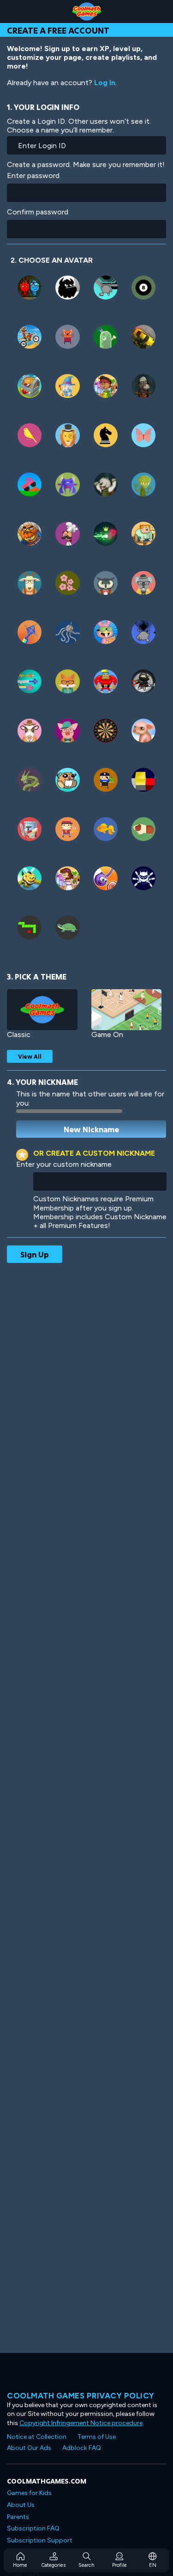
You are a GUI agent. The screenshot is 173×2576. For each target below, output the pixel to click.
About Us (21, 2505)
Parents (18, 2517)
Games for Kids (29, 2493)
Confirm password (38, 212)
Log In (105, 83)
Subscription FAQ (33, 2528)
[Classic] (42, 1010)
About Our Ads (29, 2448)
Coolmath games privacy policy (81, 2396)
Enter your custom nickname (64, 1164)
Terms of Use (97, 2437)
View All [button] (30, 1056)
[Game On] (127, 1010)
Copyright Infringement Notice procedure (81, 2423)
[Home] (86, 12)
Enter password (33, 176)
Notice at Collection (37, 2437)
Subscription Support (40, 2540)
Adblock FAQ (82, 2448)
